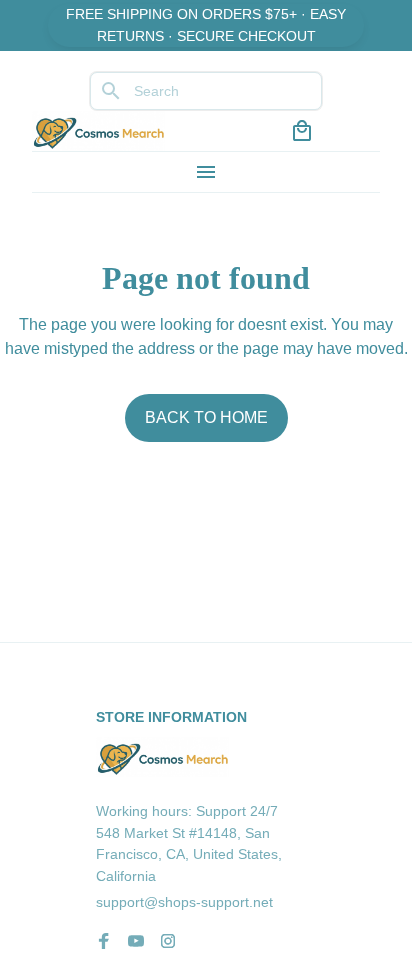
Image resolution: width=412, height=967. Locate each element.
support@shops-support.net (184, 902)
